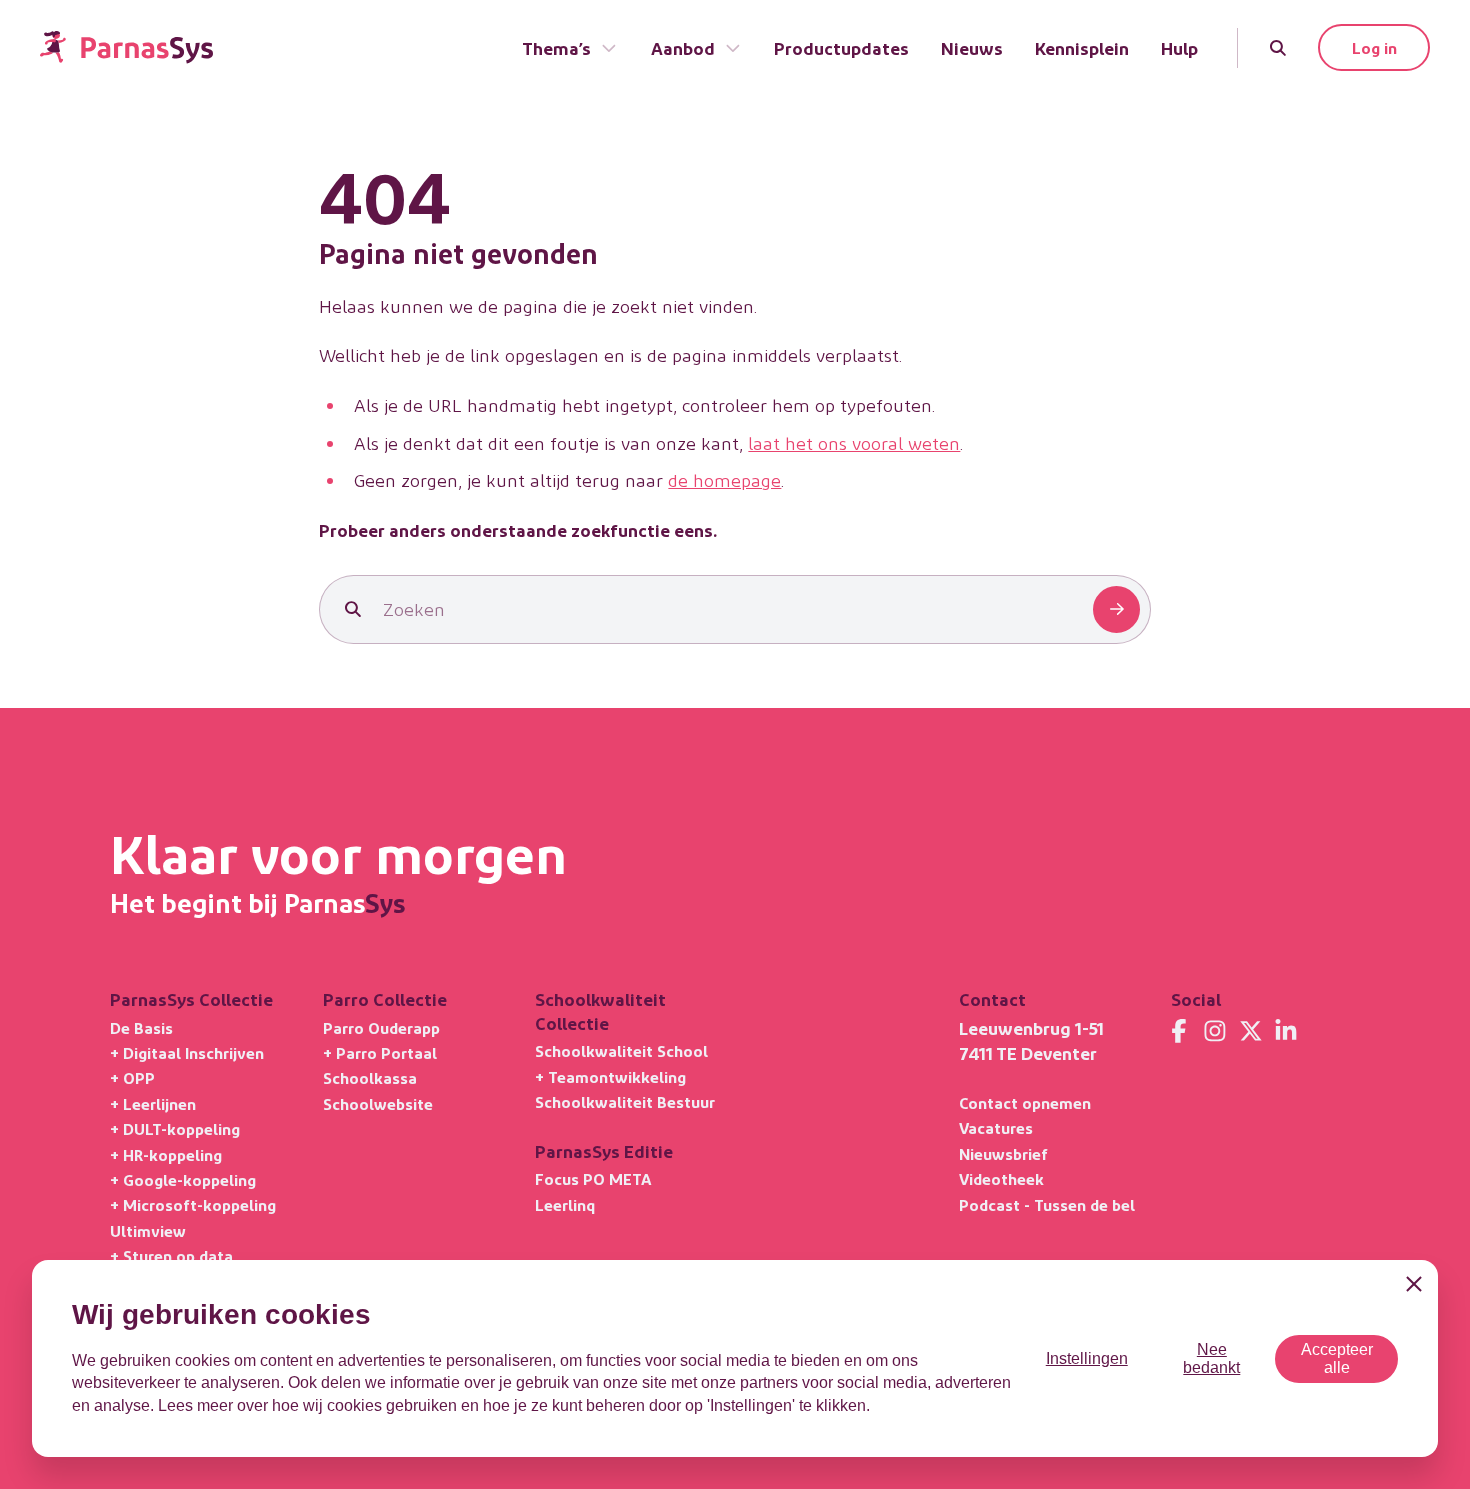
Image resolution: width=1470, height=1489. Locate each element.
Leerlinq (565, 1204)
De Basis (141, 1027)
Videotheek (1001, 1178)
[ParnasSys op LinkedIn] (1286, 1031)
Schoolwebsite (378, 1103)
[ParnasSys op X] (1251, 1031)
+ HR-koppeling (166, 1154)
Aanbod (683, 47)
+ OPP (132, 1077)
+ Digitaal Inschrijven (187, 1052)
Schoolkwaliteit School (621, 1050)
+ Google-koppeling (183, 1179)
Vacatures (996, 1127)
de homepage (724, 479)
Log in (1374, 47)
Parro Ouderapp (381, 1027)
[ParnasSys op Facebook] (1179, 1031)
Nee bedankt (1211, 1358)
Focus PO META (593, 1178)
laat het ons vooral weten (854, 442)
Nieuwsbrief (1003, 1153)
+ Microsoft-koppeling (193, 1204)
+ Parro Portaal (380, 1052)
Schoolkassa (370, 1077)
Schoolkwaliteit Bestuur (625, 1101)
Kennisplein (1082, 47)
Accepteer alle (1337, 1358)
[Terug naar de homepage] (126, 47)
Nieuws (972, 47)
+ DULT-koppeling (175, 1128)
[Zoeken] (1278, 48)
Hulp (1179, 47)
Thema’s (556, 47)
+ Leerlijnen (153, 1103)
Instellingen (1087, 1358)
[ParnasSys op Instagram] (1215, 1031)
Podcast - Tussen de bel (1047, 1204)
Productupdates (841, 47)
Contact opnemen (1025, 1102)
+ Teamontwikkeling (610, 1076)
